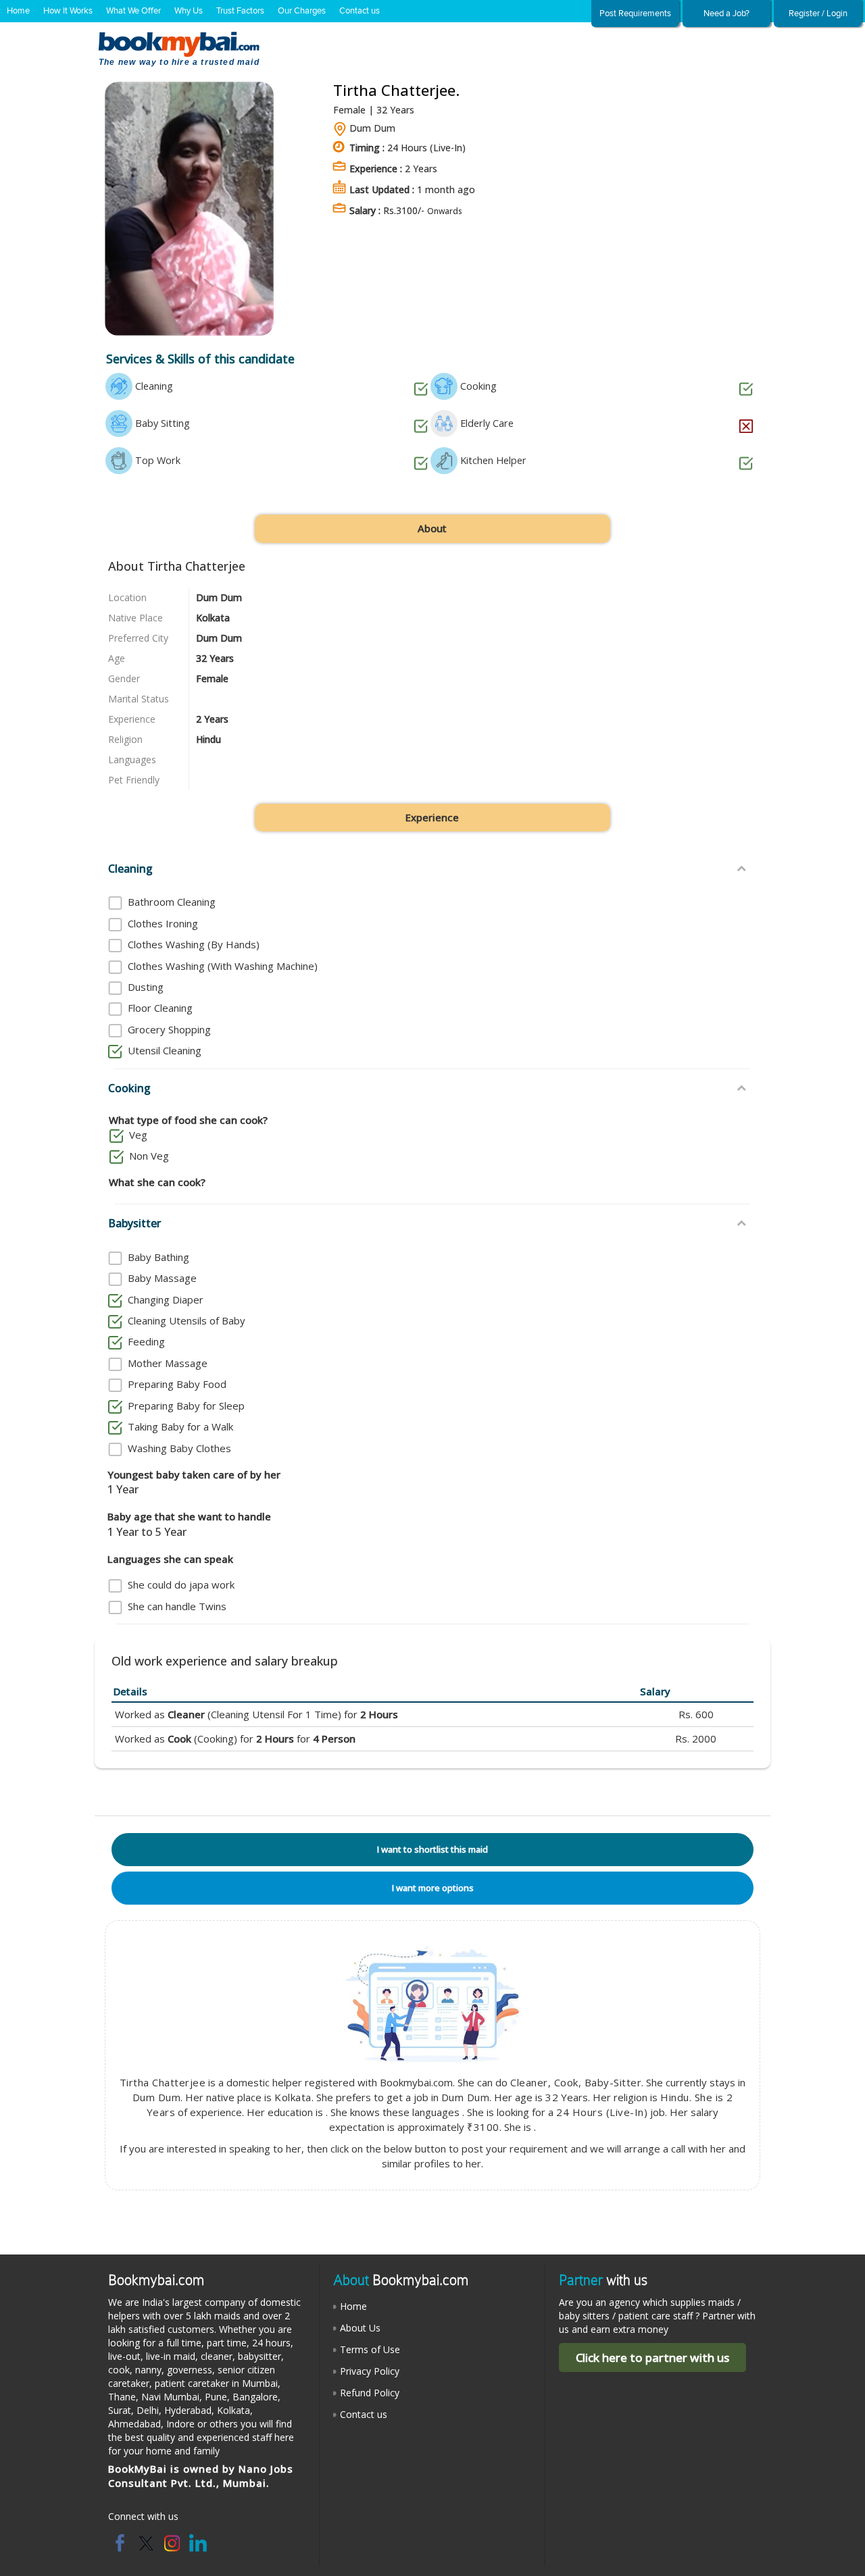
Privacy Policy (370, 2371)
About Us (360, 2328)
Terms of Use (370, 2349)
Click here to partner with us (652, 2358)
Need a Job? (726, 14)
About (432, 528)
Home (18, 11)
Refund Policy (370, 2393)
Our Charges (302, 11)
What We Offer (133, 11)
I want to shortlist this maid (432, 1849)
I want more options (433, 1888)
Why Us (189, 11)
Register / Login (818, 14)
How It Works (68, 11)
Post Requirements (635, 14)
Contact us (360, 11)
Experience (432, 817)
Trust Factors (240, 11)
